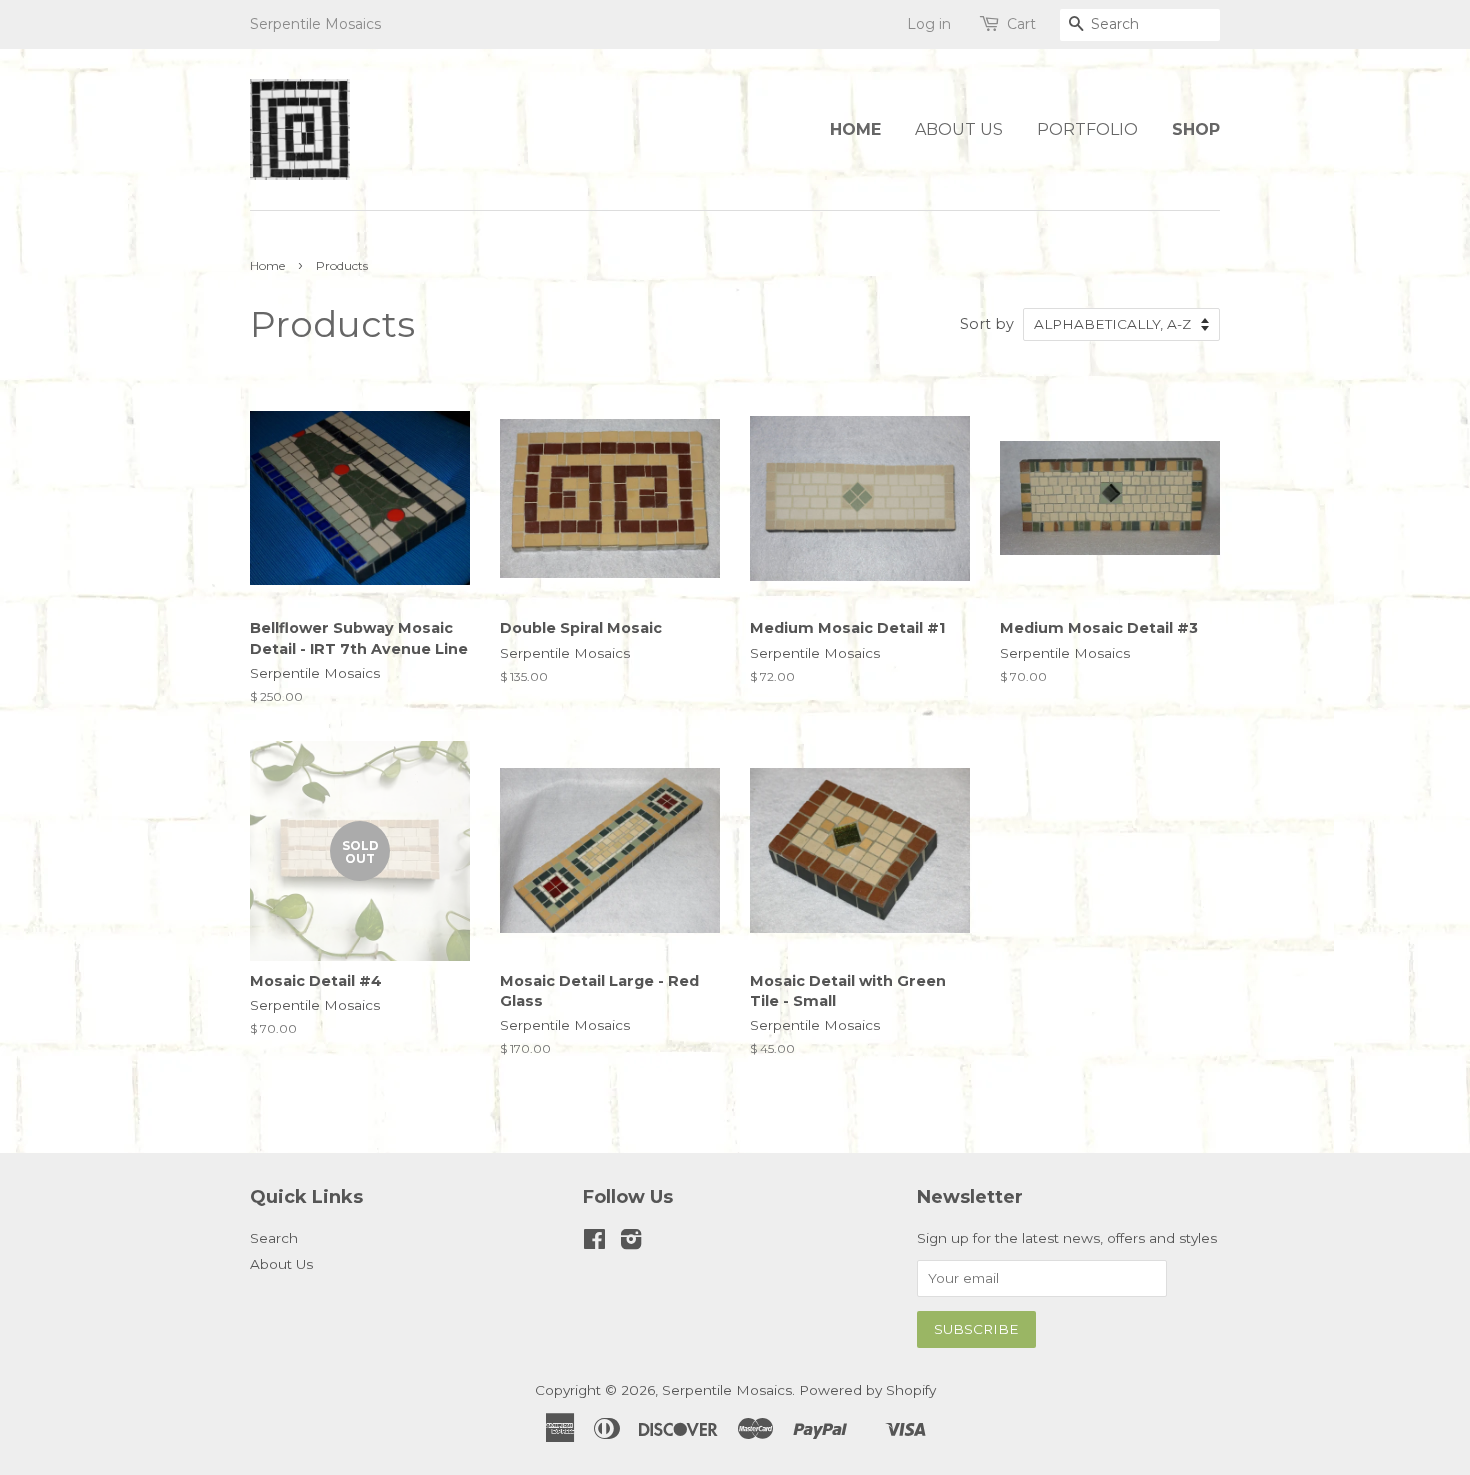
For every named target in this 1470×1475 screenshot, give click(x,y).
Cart (1021, 24)
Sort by (987, 324)
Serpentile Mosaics (727, 1390)
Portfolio (1087, 129)
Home (855, 129)
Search (274, 1238)
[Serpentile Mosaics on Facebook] (594, 1243)
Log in (929, 24)
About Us (959, 129)
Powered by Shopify (867, 1390)
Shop (1196, 129)
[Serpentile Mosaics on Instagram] (631, 1243)
